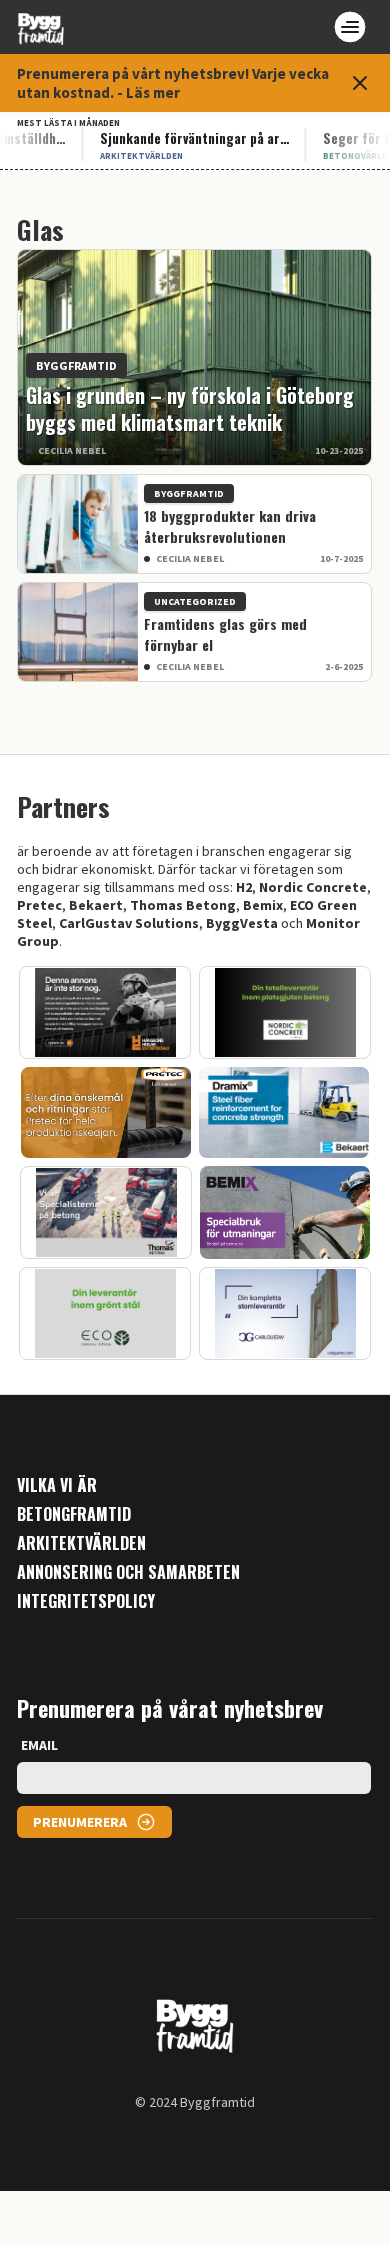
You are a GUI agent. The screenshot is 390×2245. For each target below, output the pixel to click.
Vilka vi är (57, 1485)
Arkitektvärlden (81, 1543)
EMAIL (39, 1745)
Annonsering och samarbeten (128, 1572)
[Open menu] (350, 27)
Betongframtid (74, 1514)
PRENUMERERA (80, 1822)
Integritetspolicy (86, 1601)
